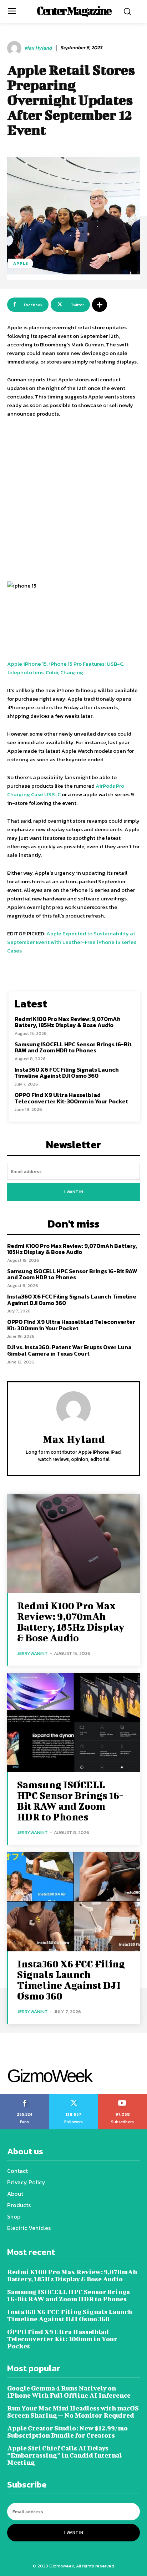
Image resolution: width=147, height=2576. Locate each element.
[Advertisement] (73, 501)
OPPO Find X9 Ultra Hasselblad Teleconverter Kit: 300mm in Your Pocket (71, 1098)
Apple (21, 263)
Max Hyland (38, 48)
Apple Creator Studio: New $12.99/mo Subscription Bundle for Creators (67, 2432)
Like (25, 2096)
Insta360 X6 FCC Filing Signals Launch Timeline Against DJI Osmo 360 (67, 1073)
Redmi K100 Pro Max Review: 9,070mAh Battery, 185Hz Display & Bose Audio (68, 1022)
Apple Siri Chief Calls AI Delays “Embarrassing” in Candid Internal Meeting (65, 2455)
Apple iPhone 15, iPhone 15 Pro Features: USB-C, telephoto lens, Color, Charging (66, 668)
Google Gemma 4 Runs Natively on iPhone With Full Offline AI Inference (69, 2392)
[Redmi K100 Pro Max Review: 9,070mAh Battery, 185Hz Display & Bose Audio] (73, 1543)
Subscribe (123, 2096)
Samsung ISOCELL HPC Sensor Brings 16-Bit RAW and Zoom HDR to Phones (73, 1047)
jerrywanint (32, 1653)
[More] (100, 305)
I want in (74, 1192)
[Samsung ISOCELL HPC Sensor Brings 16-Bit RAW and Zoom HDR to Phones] (73, 1723)
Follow (74, 2096)
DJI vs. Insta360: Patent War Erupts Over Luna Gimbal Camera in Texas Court (69, 1350)
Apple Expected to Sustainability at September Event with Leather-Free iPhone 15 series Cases (72, 942)
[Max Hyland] (15, 48)
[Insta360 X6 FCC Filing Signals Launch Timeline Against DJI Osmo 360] (73, 1902)
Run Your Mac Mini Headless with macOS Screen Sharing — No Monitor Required (73, 2412)
